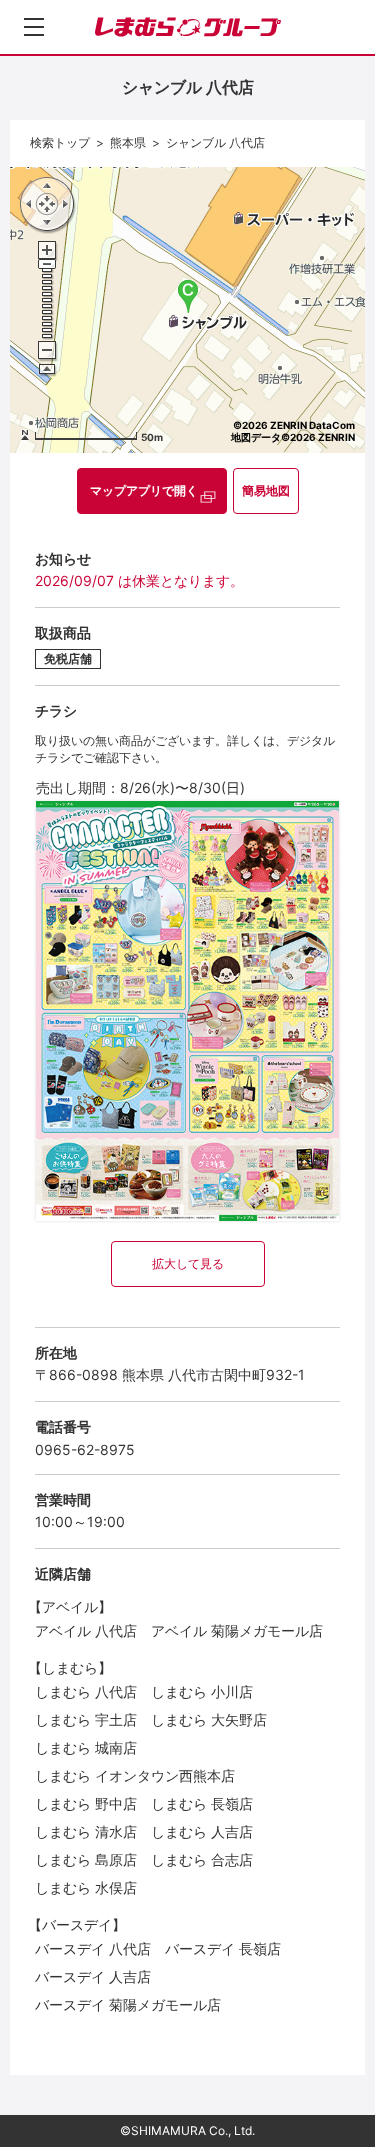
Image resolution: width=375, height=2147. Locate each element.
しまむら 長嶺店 (202, 1803)
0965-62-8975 (85, 1449)
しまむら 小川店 (202, 1691)
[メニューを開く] (34, 27)
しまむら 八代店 (86, 1691)
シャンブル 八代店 (215, 142)
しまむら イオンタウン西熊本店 (135, 1775)
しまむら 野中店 (86, 1803)
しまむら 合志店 (202, 1859)
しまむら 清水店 (86, 1831)
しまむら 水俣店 (86, 1887)
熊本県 (128, 142)
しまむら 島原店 (86, 1859)
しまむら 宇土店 (86, 1719)
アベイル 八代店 (86, 1630)
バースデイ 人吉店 (93, 1976)
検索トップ (60, 142)
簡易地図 (266, 490)
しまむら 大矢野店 (209, 1719)
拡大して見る (188, 1263)
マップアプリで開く (144, 490)
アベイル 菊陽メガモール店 (237, 1630)
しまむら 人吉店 (202, 1831)
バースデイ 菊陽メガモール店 (128, 2004)
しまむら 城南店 (86, 1747)
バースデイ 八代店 (93, 1948)
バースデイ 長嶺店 (223, 1948)
